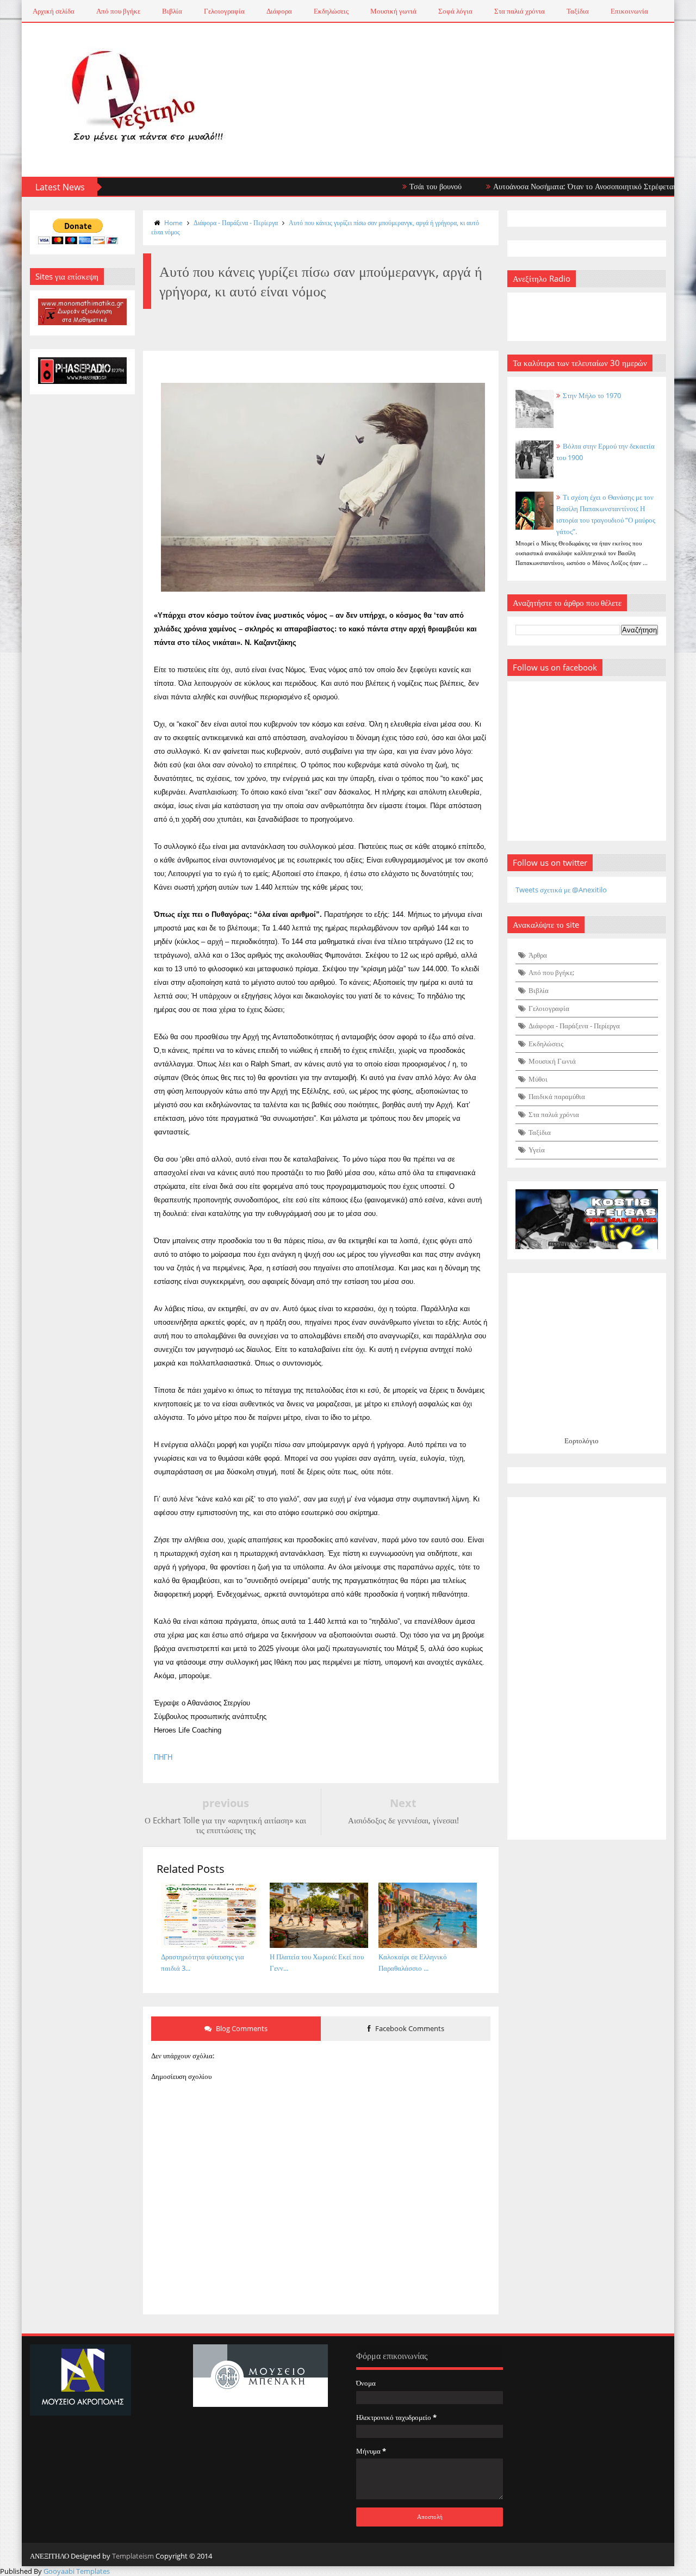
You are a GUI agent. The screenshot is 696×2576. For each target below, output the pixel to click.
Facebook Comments (409, 2028)
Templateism (133, 2556)
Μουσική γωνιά (393, 11)
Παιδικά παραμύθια (557, 1096)
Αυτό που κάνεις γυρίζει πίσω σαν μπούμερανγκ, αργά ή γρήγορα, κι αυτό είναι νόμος (315, 227)
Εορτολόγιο (582, 1441)
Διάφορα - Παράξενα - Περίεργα (236, 223)
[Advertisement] (587, 1668)
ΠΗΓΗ (163, 1757)
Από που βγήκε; (551, 972)
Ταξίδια (578, 11)
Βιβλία (172, 11)
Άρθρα (538, 955)
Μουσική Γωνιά (552, 1061)
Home (173, 223)
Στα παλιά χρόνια (520, 11)
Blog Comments (241, 2028)
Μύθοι (538, 1079)
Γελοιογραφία (224, 11)
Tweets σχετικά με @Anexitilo (561, 890)
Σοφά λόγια (455, 11)
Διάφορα (279, 11)
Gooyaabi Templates (77, 2571)
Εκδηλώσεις (331, 11)
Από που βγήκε (118, 11)
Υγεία (537, 1150)
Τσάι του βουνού (397, 186)
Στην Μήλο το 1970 (592, 395)
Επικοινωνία (629, 11)
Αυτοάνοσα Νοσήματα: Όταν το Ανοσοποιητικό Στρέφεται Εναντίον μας (567, 186)
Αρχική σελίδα (54, 11)
